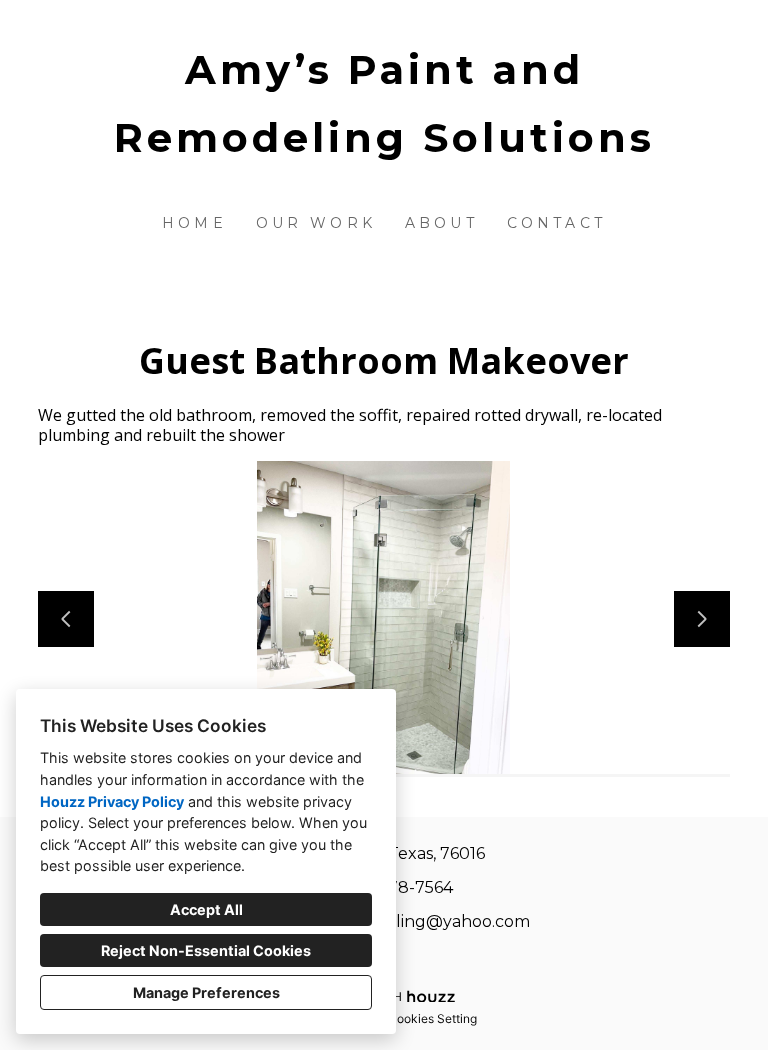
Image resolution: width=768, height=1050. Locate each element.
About (441, 223)
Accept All (206, 909)
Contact (556, 223)
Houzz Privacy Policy (112, 801)
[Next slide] (702, 619)
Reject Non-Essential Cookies (206, 950)
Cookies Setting (432, 1018)
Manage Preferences (206, 992)
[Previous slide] (66, 619)
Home (194, 223)
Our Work (316, 223)
